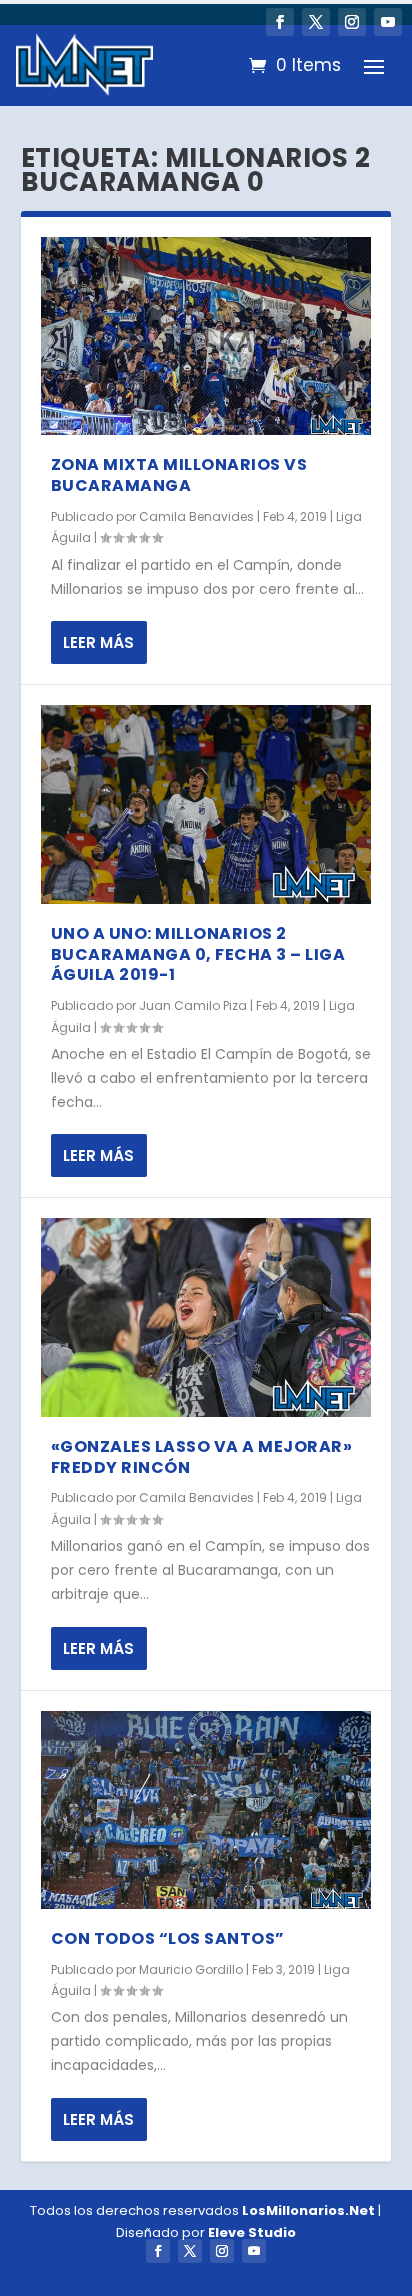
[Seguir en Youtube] (388, 22)
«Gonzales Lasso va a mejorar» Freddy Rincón (202, 1457)
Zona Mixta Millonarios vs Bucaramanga (179, 475)
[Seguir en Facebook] (280, 22)
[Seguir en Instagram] (352, 22)
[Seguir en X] (316, 22)
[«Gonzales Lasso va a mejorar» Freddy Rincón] (206, 1317)
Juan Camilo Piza (193, 1005)
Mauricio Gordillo (191, 1969)
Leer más (98, 642)
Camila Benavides (196, 516)
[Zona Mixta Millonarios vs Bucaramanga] (206, 336)
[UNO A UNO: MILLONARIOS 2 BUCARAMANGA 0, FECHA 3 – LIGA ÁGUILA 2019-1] (206, 804)
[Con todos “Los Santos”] (206, 1810)
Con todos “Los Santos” (168, 1938)
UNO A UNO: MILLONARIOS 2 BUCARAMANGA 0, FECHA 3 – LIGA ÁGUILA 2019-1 (198, 954)
